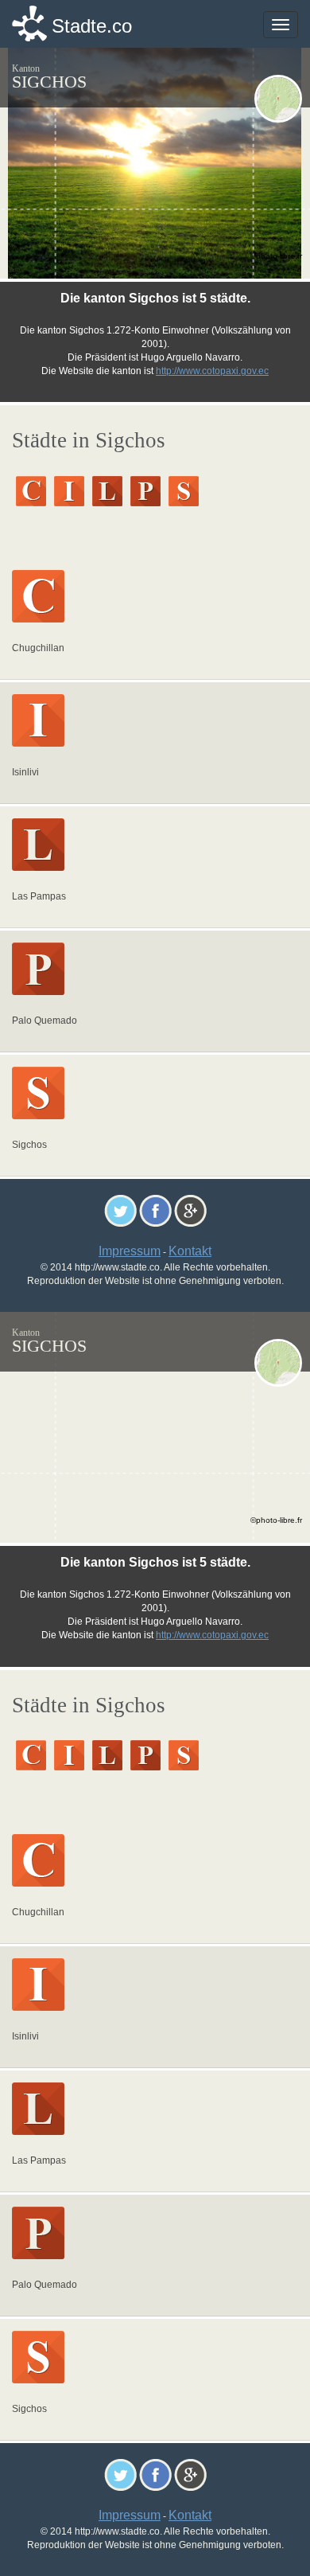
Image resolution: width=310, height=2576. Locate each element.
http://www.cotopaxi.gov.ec (212, 371)
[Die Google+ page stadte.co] (190, 1210)
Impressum (130, 1251)
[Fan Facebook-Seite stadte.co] (155, 1210)
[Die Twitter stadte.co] (120, 1210)
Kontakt (190, 1251)
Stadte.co (92, 26)
